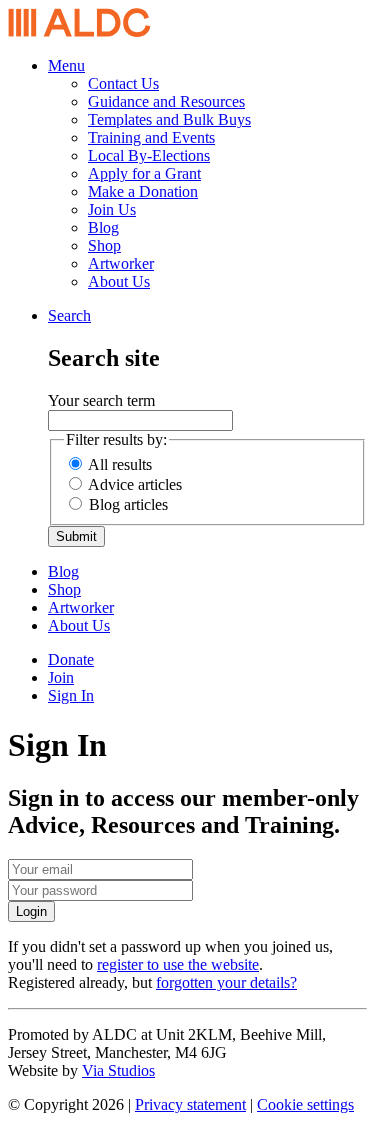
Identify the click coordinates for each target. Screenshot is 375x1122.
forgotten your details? (226, 982)
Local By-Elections (149, 155)
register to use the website (178, 964)
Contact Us (123, 83)
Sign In (71, 695)
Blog (103, 227)
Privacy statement (190, 1104)
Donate (71, 659)
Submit (76, 536)
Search (69, 315)
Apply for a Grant (144, 173)
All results (120, 464)
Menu (66, 65)
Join (61, 677)
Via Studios (118, 1070)
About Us (119, 281)
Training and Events (151, 137)
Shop (104, 245)
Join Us (112, 209)
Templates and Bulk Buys (169, 119)
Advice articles (135, 484)
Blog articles (128, 504)
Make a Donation (143, 191)
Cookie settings (305, 1104)
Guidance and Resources (166, 101)
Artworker (121, 263)
